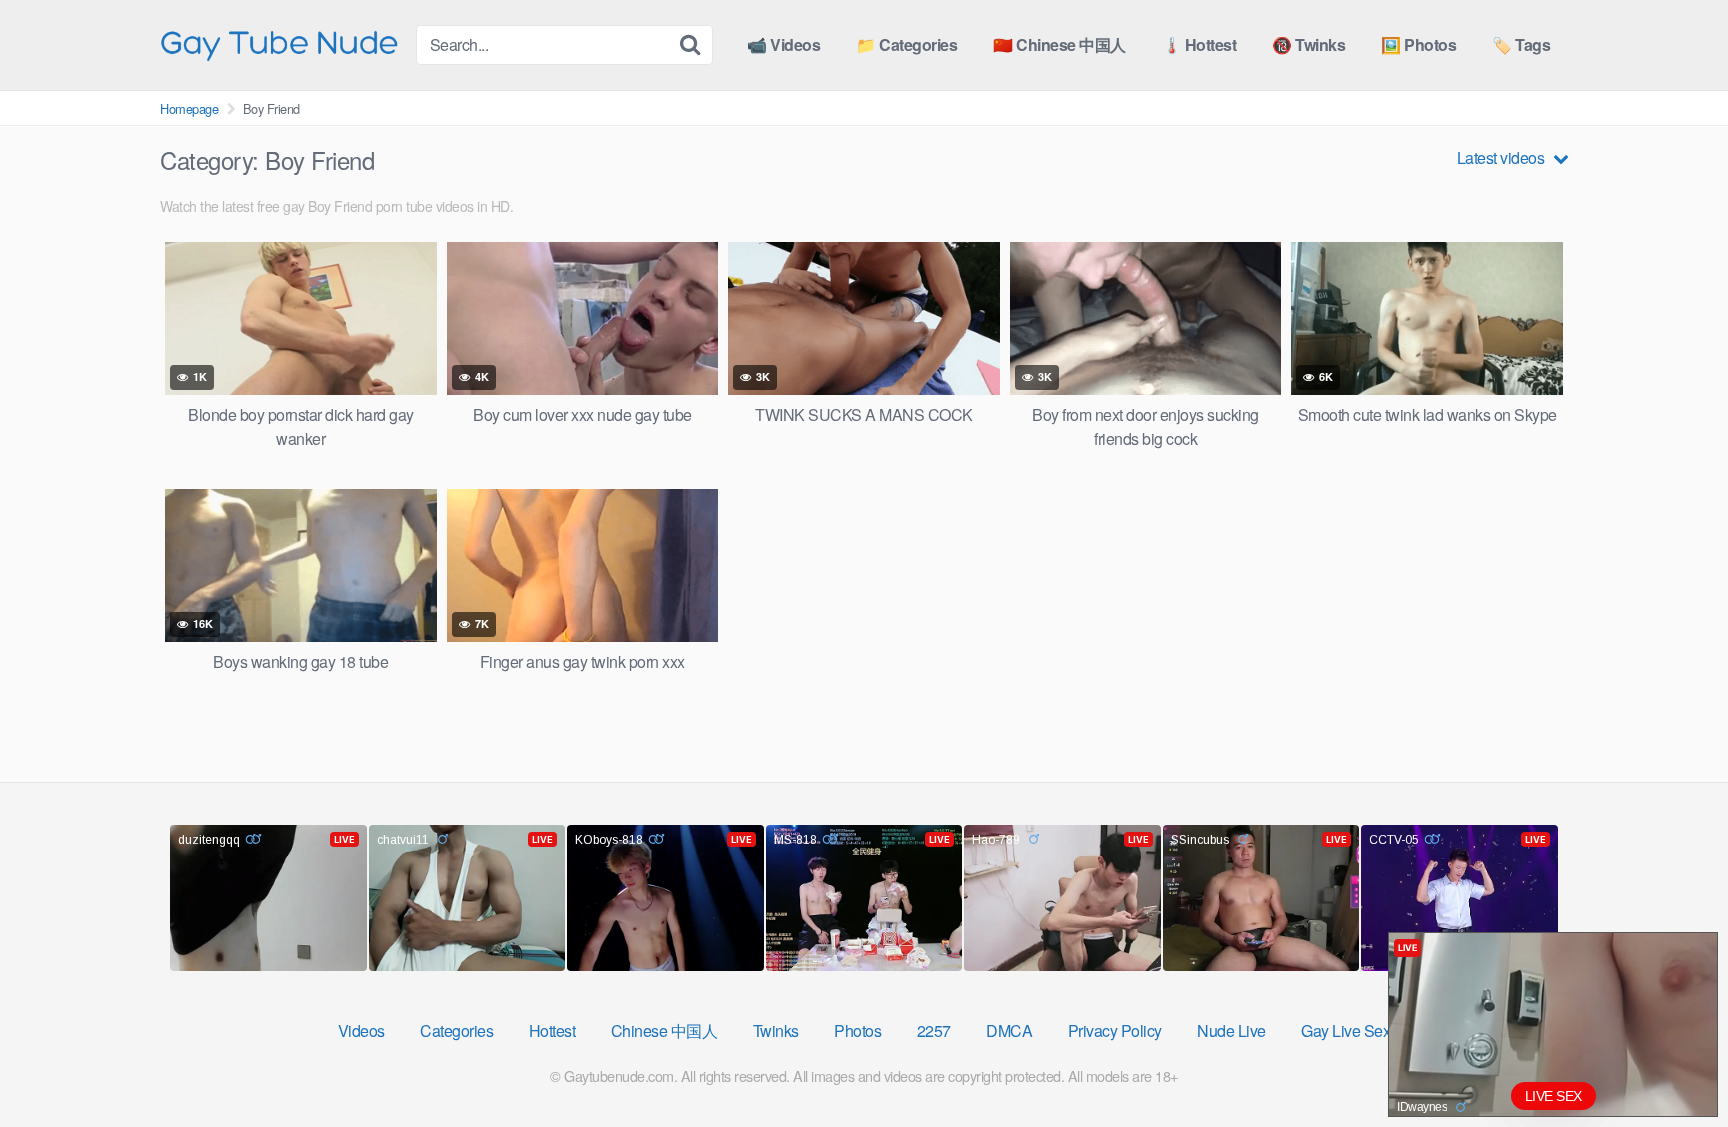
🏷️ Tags (1521, 44)
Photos (857, 1030)
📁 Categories (906, 44)
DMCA (1009, 1030)
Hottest (552, 1030)
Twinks (776, 1030)
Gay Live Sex (1345, 1030)
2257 (934, 1030)
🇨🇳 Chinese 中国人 (1059, 44)
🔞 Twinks (1308, 44)
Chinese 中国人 (664, 1030)
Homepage (189, 108)
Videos (361, 1030)
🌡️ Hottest (1199, 44)
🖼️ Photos (1418, 44)
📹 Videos (783, 44)
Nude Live (1231, 1030)
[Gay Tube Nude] (280, 43)
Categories (456, 1030)
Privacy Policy (1115, 1030)
